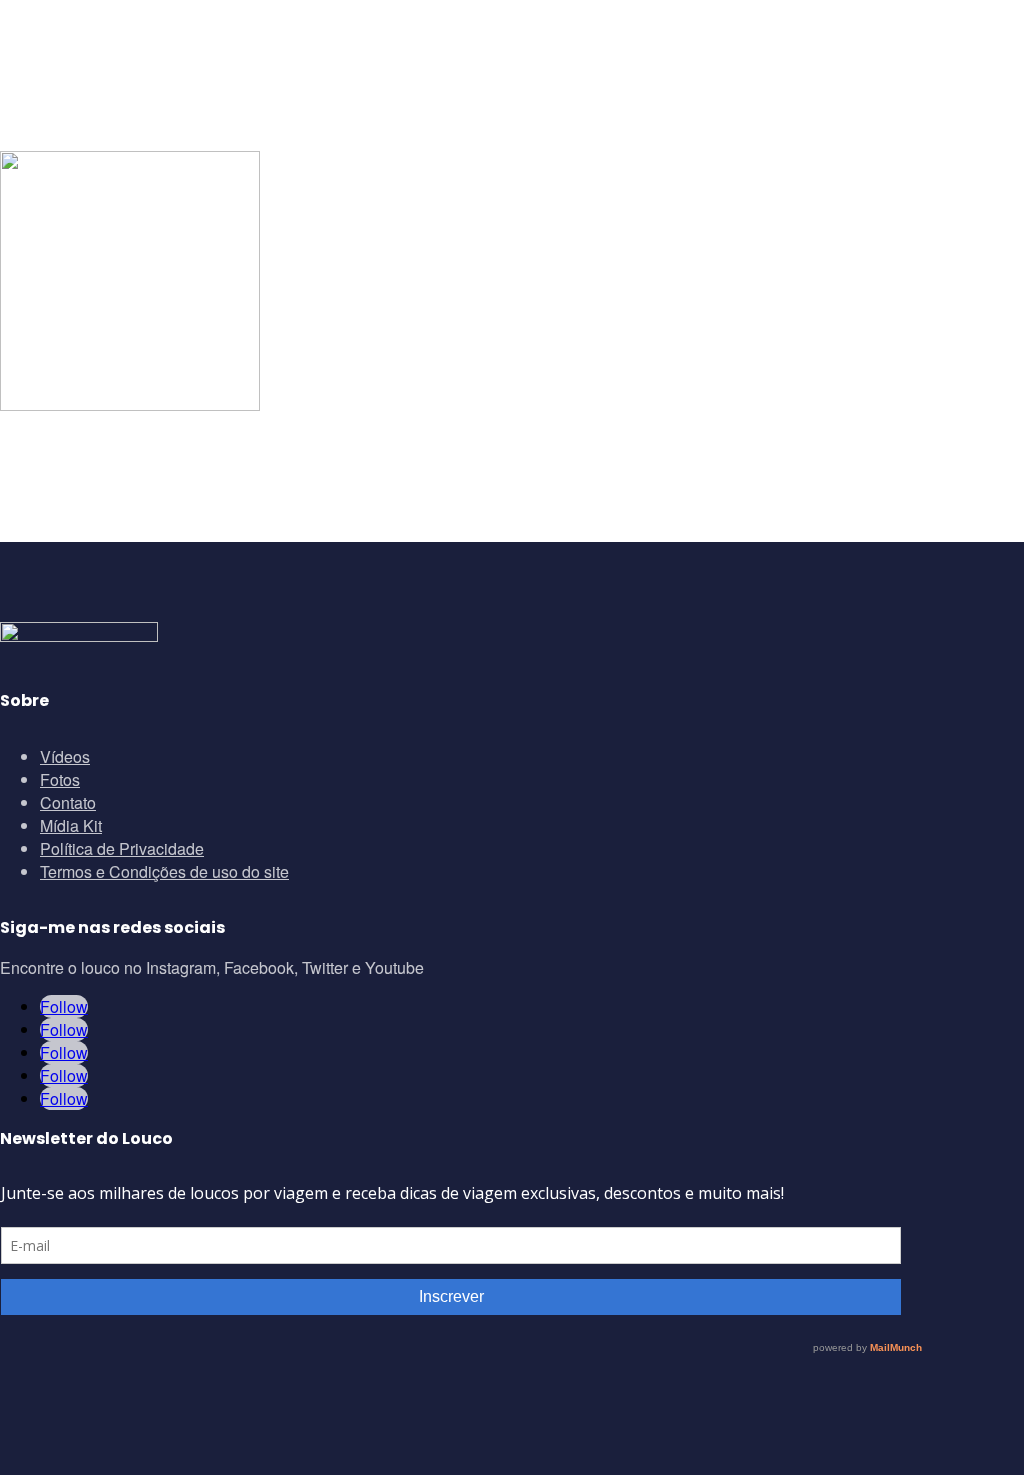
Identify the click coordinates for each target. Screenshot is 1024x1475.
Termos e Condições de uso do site (164, 871)
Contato (68, 802)
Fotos (60, 779)
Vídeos (65, 756)
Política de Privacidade (122, 848)
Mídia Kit (71, 825)
